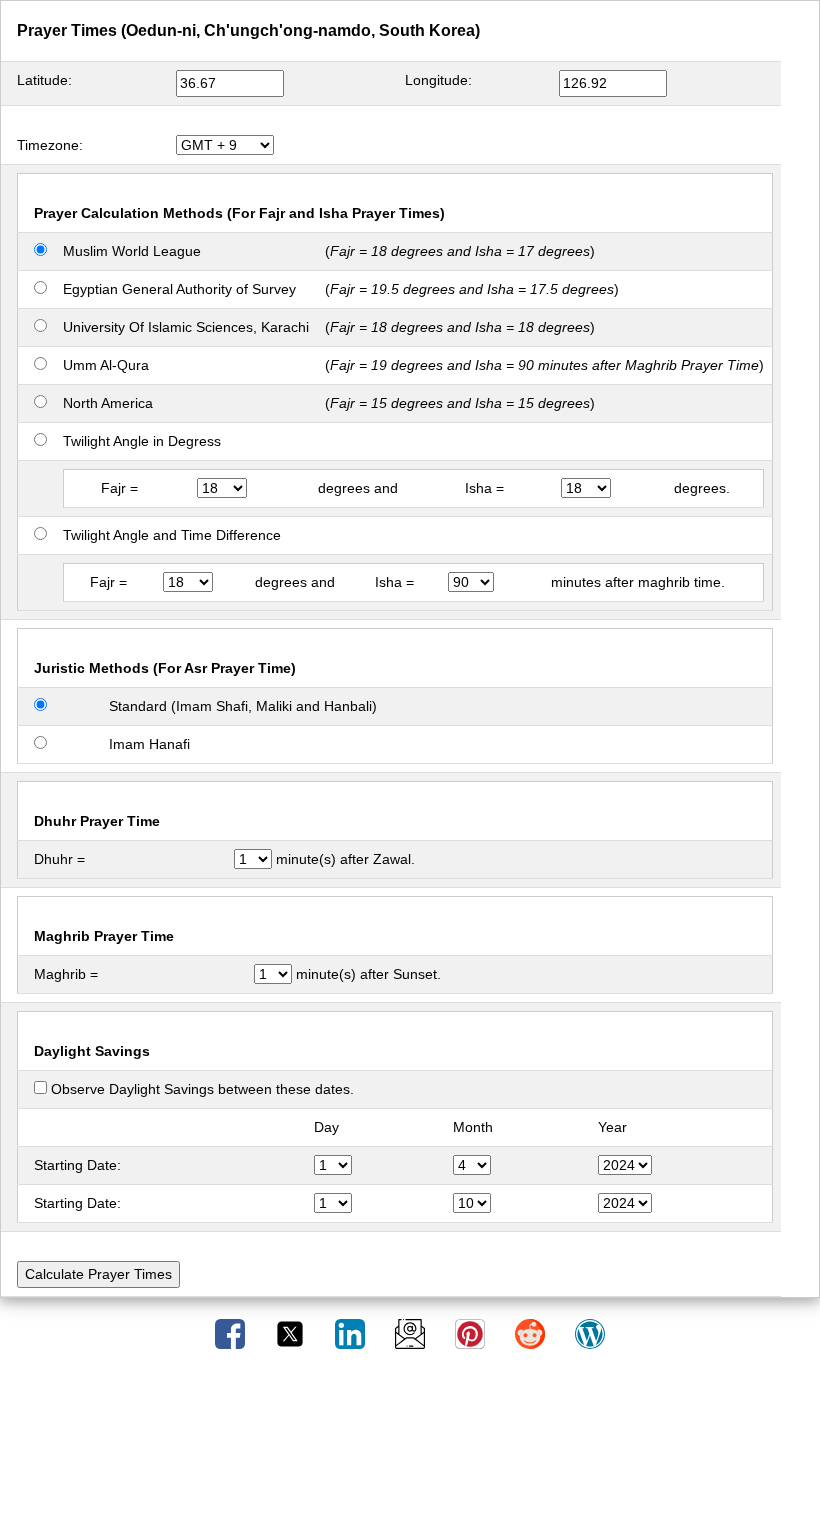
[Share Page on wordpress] (590, 1333)
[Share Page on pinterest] (472, 1333)
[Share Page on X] (292, 1333)
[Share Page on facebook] (232, 1333)
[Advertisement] (410, 1441)
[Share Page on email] (412, 1333)
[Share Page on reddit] (532, 1333)
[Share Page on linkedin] (352, 1333)
